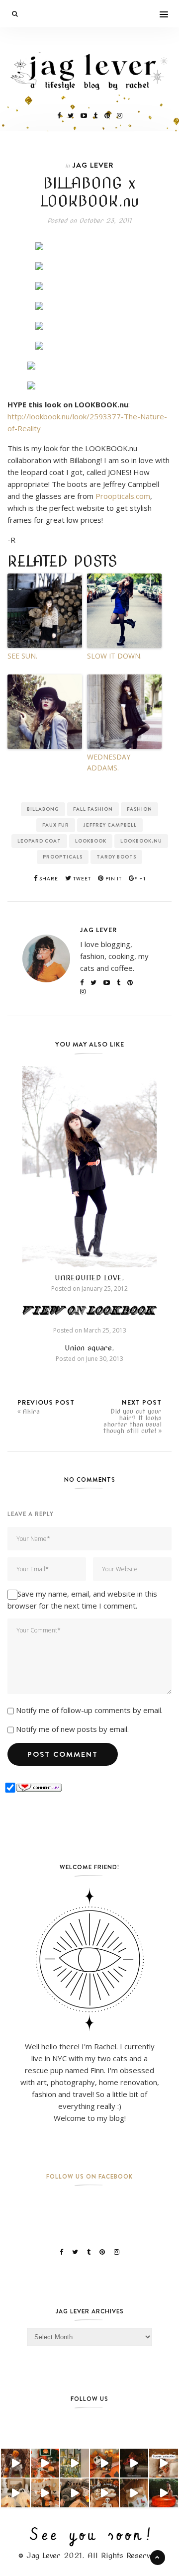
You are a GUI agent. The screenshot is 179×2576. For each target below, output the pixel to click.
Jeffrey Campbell (110, 825)
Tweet (81, 879)
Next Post (133, 1416)
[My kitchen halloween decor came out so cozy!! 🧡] (45, 2493)
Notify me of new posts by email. (72, 1729)
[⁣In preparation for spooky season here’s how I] (15, 2493)
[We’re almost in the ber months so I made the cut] (45, 2463)
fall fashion (93, 809)
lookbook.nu (141, 841)
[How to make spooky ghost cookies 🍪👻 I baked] (104, 2493)
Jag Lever (93, 165)
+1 (142, 879)
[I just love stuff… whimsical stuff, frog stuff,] (75, 2463)
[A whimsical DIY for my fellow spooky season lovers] (134, 2493)
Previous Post (46, 1406)
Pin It (113, 879)
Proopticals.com (123, 496)
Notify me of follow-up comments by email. (89, 1710)
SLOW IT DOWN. (114, 656)
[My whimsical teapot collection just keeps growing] (164, 2463)
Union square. (89, 1348)
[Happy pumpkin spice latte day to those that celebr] (15, 2463)
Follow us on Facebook (89, 2176)
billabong (43, 809)
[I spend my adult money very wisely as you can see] (75, 2493)
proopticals (63, 857)
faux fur (56, 825)
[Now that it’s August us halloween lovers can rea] (164, 2493)
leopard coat (39, 841)
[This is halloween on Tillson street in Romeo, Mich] (134, 2463)
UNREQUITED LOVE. (89, 1278)
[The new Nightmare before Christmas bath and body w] (104, 2463)
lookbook (91, 841)
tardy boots (116, 857)
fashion (139, 809)
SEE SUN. (22, 656)
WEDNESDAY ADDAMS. (109, 762)
